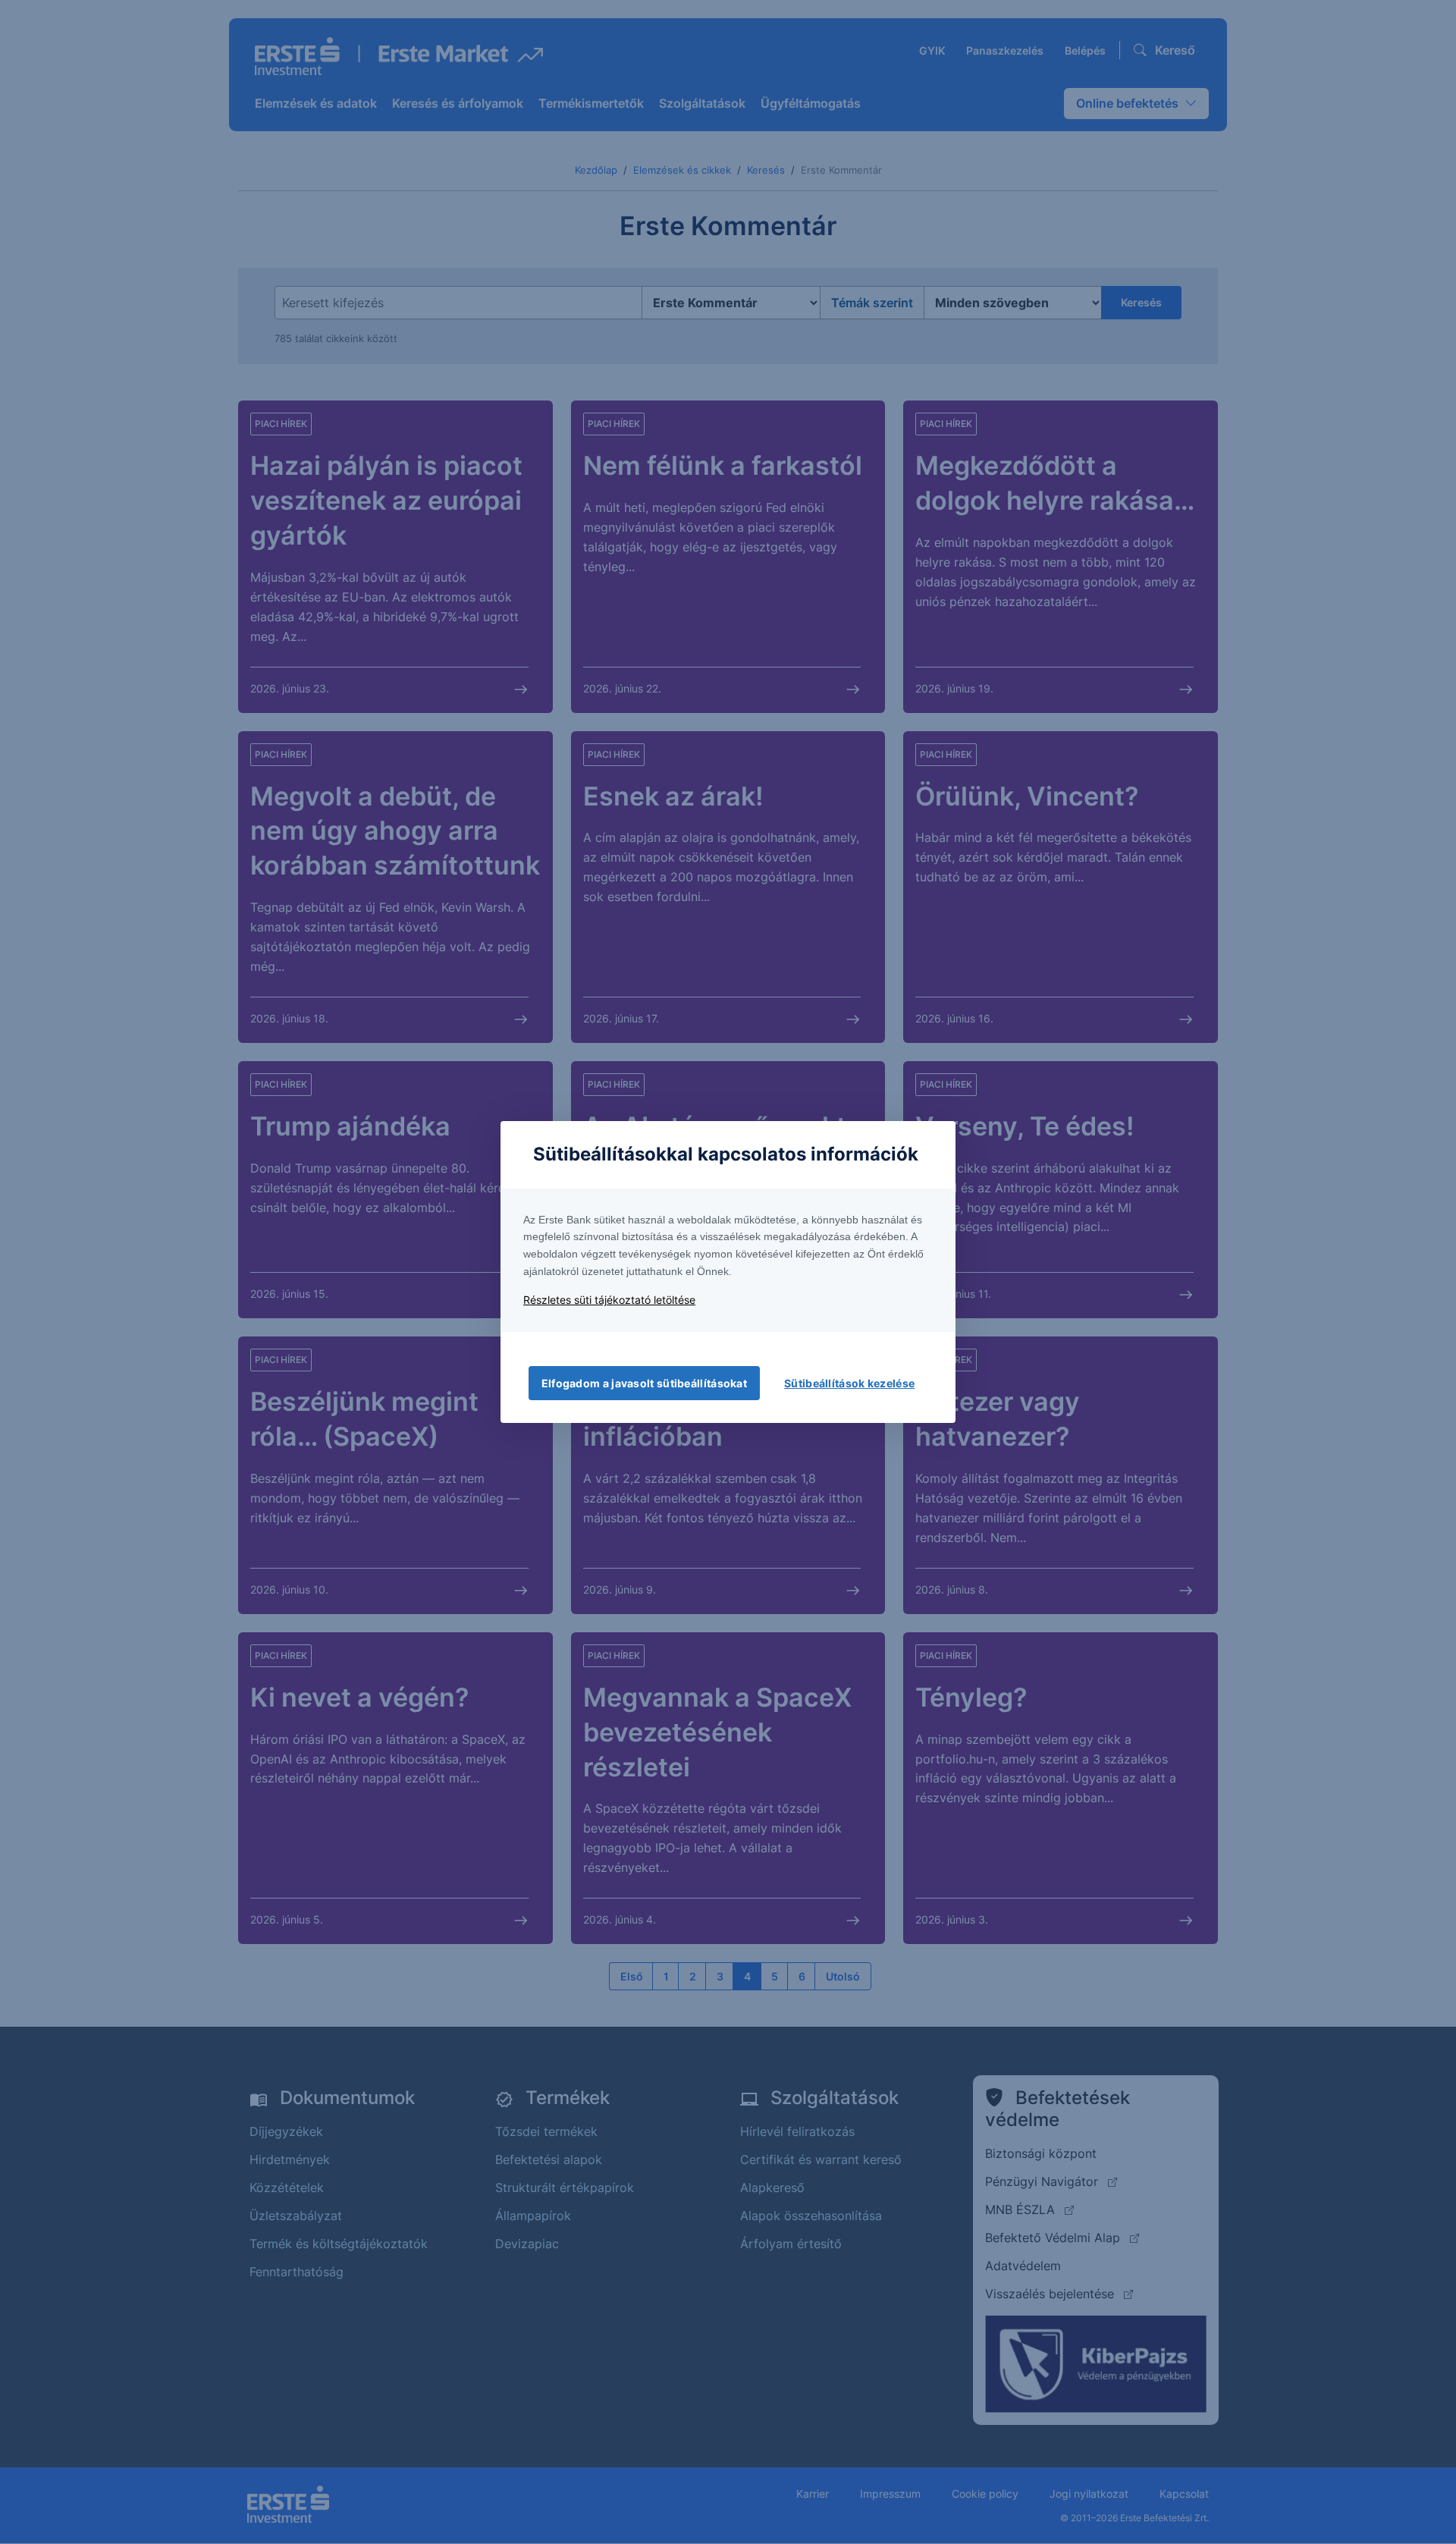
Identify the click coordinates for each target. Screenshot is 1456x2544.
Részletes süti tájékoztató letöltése (609, 1300)
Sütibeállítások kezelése (849, 1383)
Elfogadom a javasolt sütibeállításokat (644, 1383)
